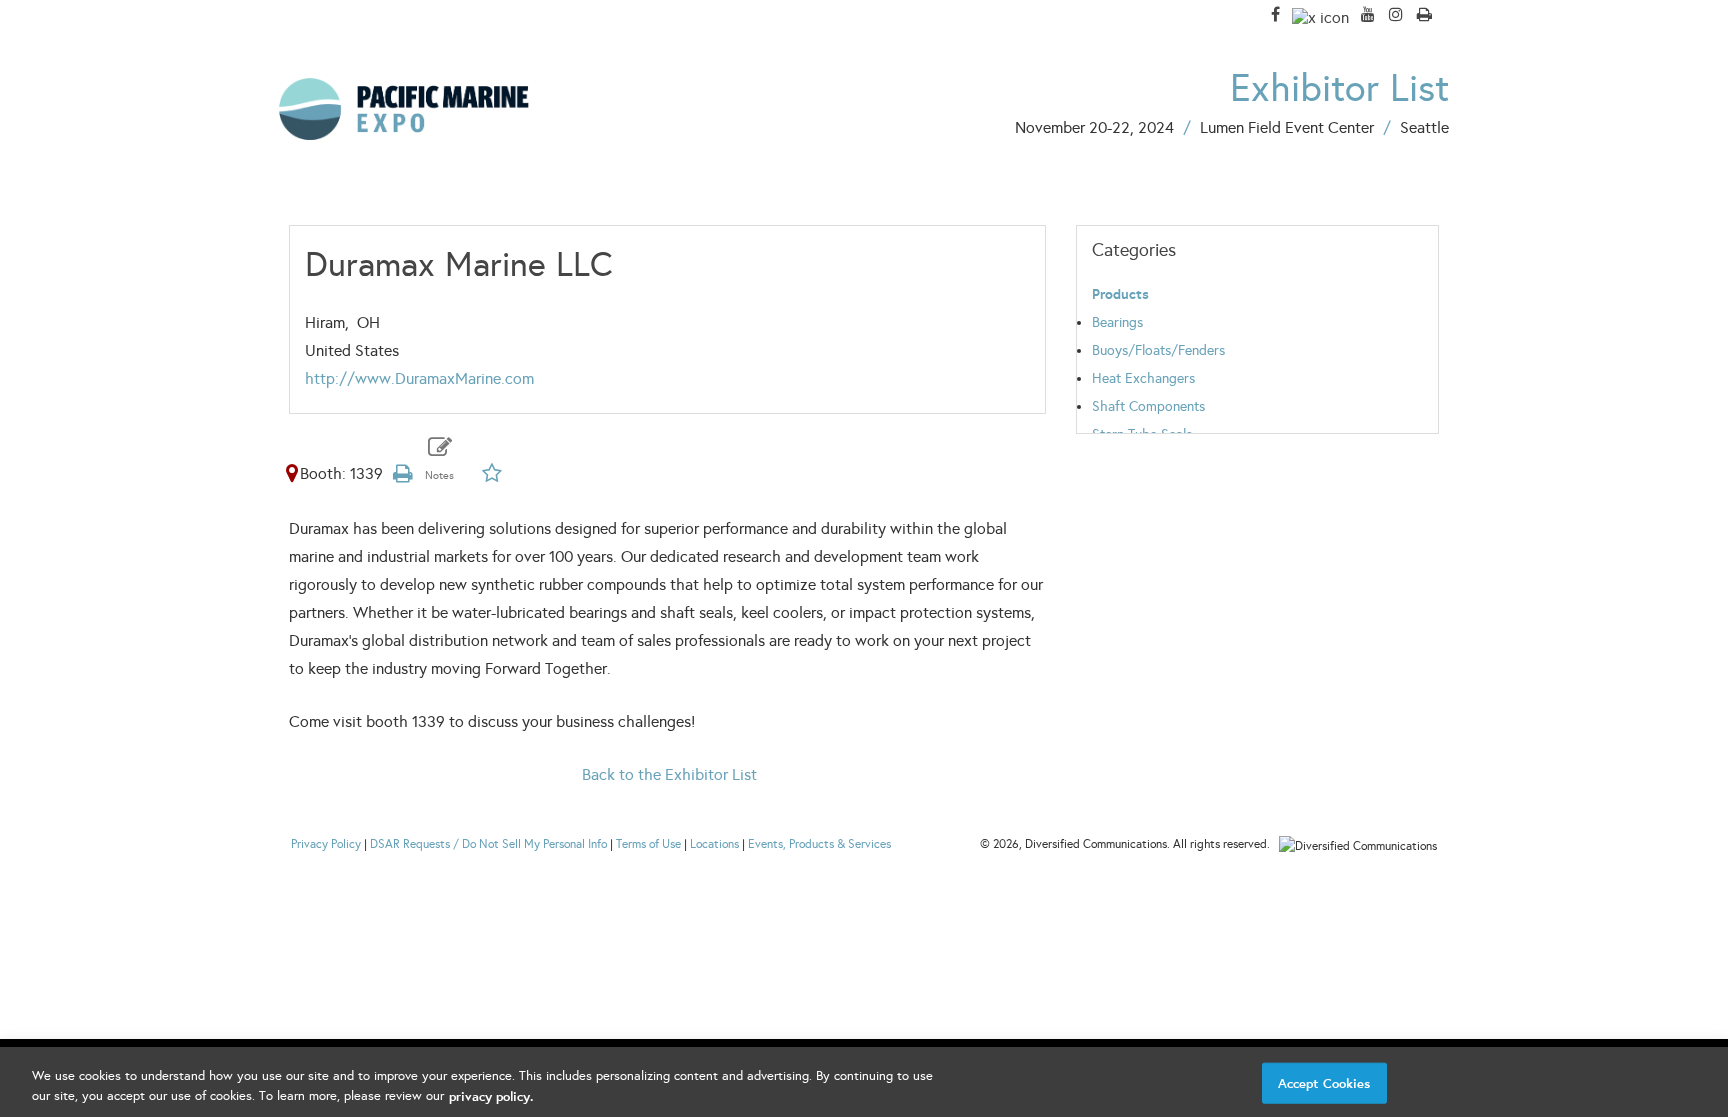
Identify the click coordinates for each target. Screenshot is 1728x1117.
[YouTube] (1368, 15)
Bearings (1117, 322)
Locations (714, 844)
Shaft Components (1148, 406)
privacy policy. (491, 1095)
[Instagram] (1396, 15)
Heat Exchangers (1143, 378)
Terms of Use (648, 844)
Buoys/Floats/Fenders (1158, 350)
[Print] (1424, 15)
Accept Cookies (1324, 1083)
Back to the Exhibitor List (669, 774)
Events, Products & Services (819, 844)
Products (1120, 294)
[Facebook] (1275, 15)
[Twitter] (1320, 16)
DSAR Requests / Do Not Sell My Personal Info (488, 844)
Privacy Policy (326, 844)
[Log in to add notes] (439, 462)
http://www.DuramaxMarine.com (419, 378)
